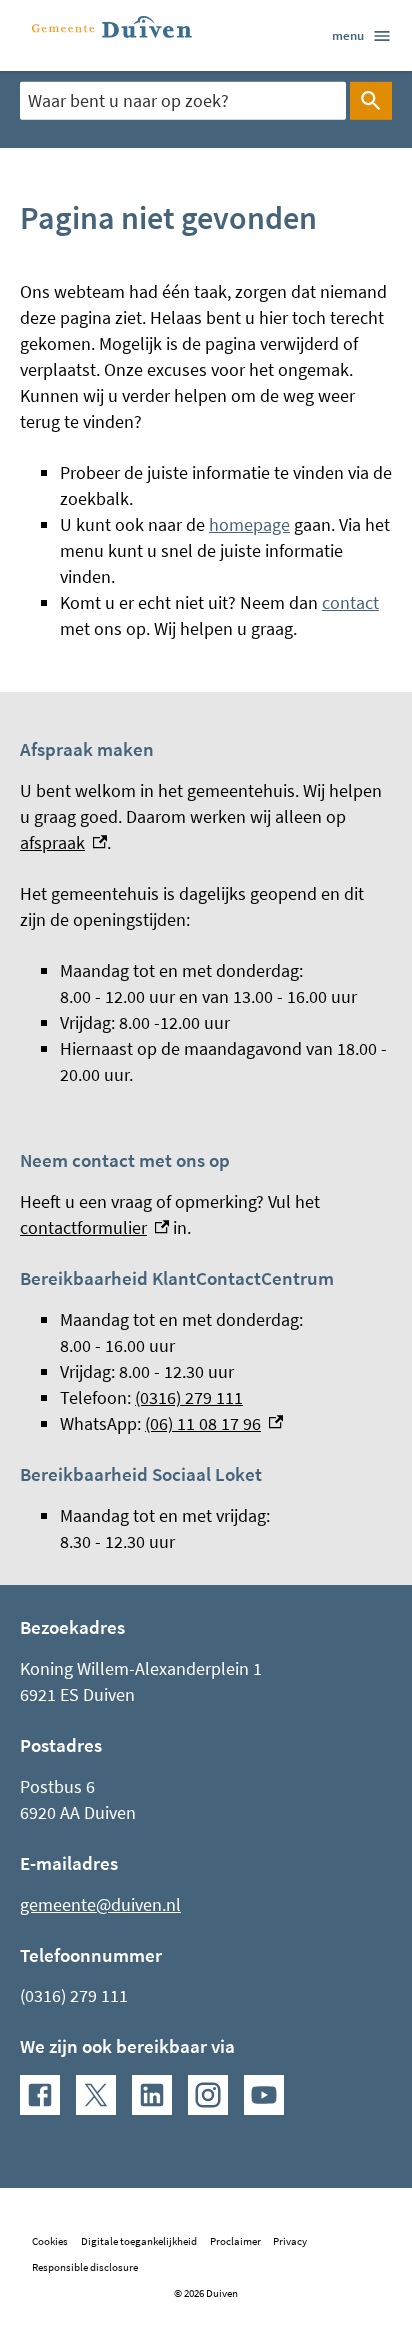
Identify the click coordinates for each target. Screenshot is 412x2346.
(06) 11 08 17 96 (214, 1423)
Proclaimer (235, 2241)
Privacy (290, 2241)
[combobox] (183, 100)
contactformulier (94, 1227)
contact (350, 602)
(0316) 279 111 (189, 1397)
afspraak (63, 842)
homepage (249, 524)
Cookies (50, 2241)
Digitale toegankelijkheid (139, 2241)
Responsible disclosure (85, 2267)
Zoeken (371, 101)
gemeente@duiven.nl (100, 1904)
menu (348, 35)
